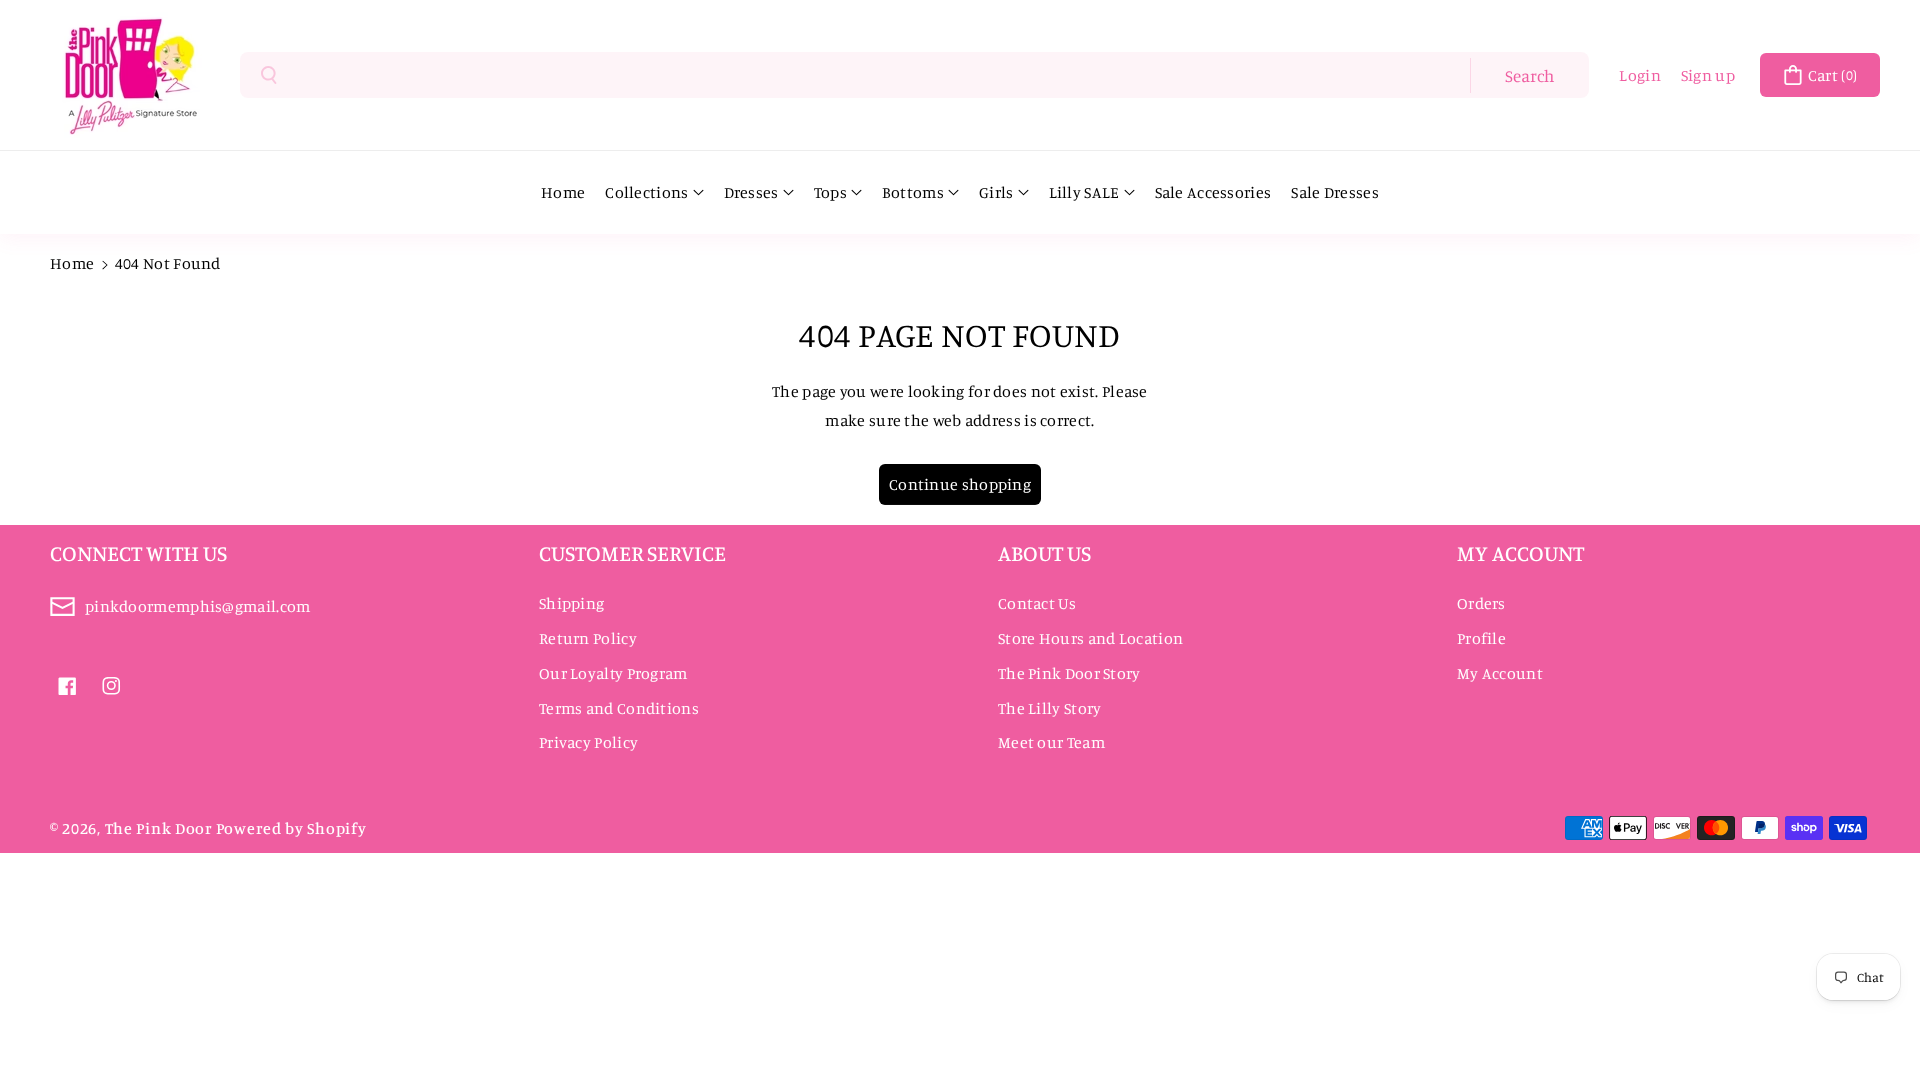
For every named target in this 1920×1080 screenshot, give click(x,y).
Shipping (571, 603)
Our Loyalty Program (613, 673)
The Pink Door (159, 828)
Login (1640, 75)
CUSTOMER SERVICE (632, 552)
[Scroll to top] (1877, 1017)
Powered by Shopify (291, 828)
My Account (1500, 673)
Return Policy (588, 638)
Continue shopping (960, 484)
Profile (1481, 638)
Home (72, 263)
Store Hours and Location (1090, 638)
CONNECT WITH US (138, 552)
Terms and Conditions (619, 708)
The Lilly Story (1050, 708)
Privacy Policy (588, 742)
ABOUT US (1044, 552)
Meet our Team (1051, 742)
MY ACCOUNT (1520, 552)
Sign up (1708, 75)
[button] (1820, 75)
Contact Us (1037, 603)
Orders (1481, 603)
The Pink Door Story (1069, 673)
